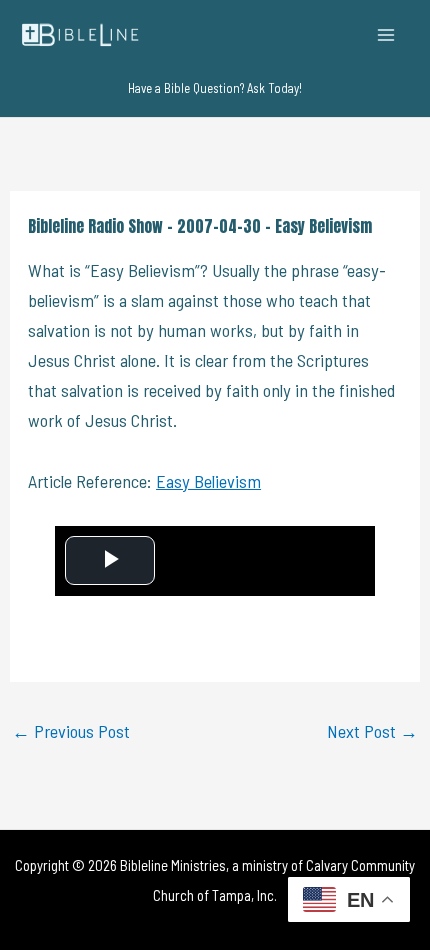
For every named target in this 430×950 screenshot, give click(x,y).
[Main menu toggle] (386, 34)
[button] (215, 88)
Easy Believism (208, 481)
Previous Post (71, 731)
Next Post (372, 731)
